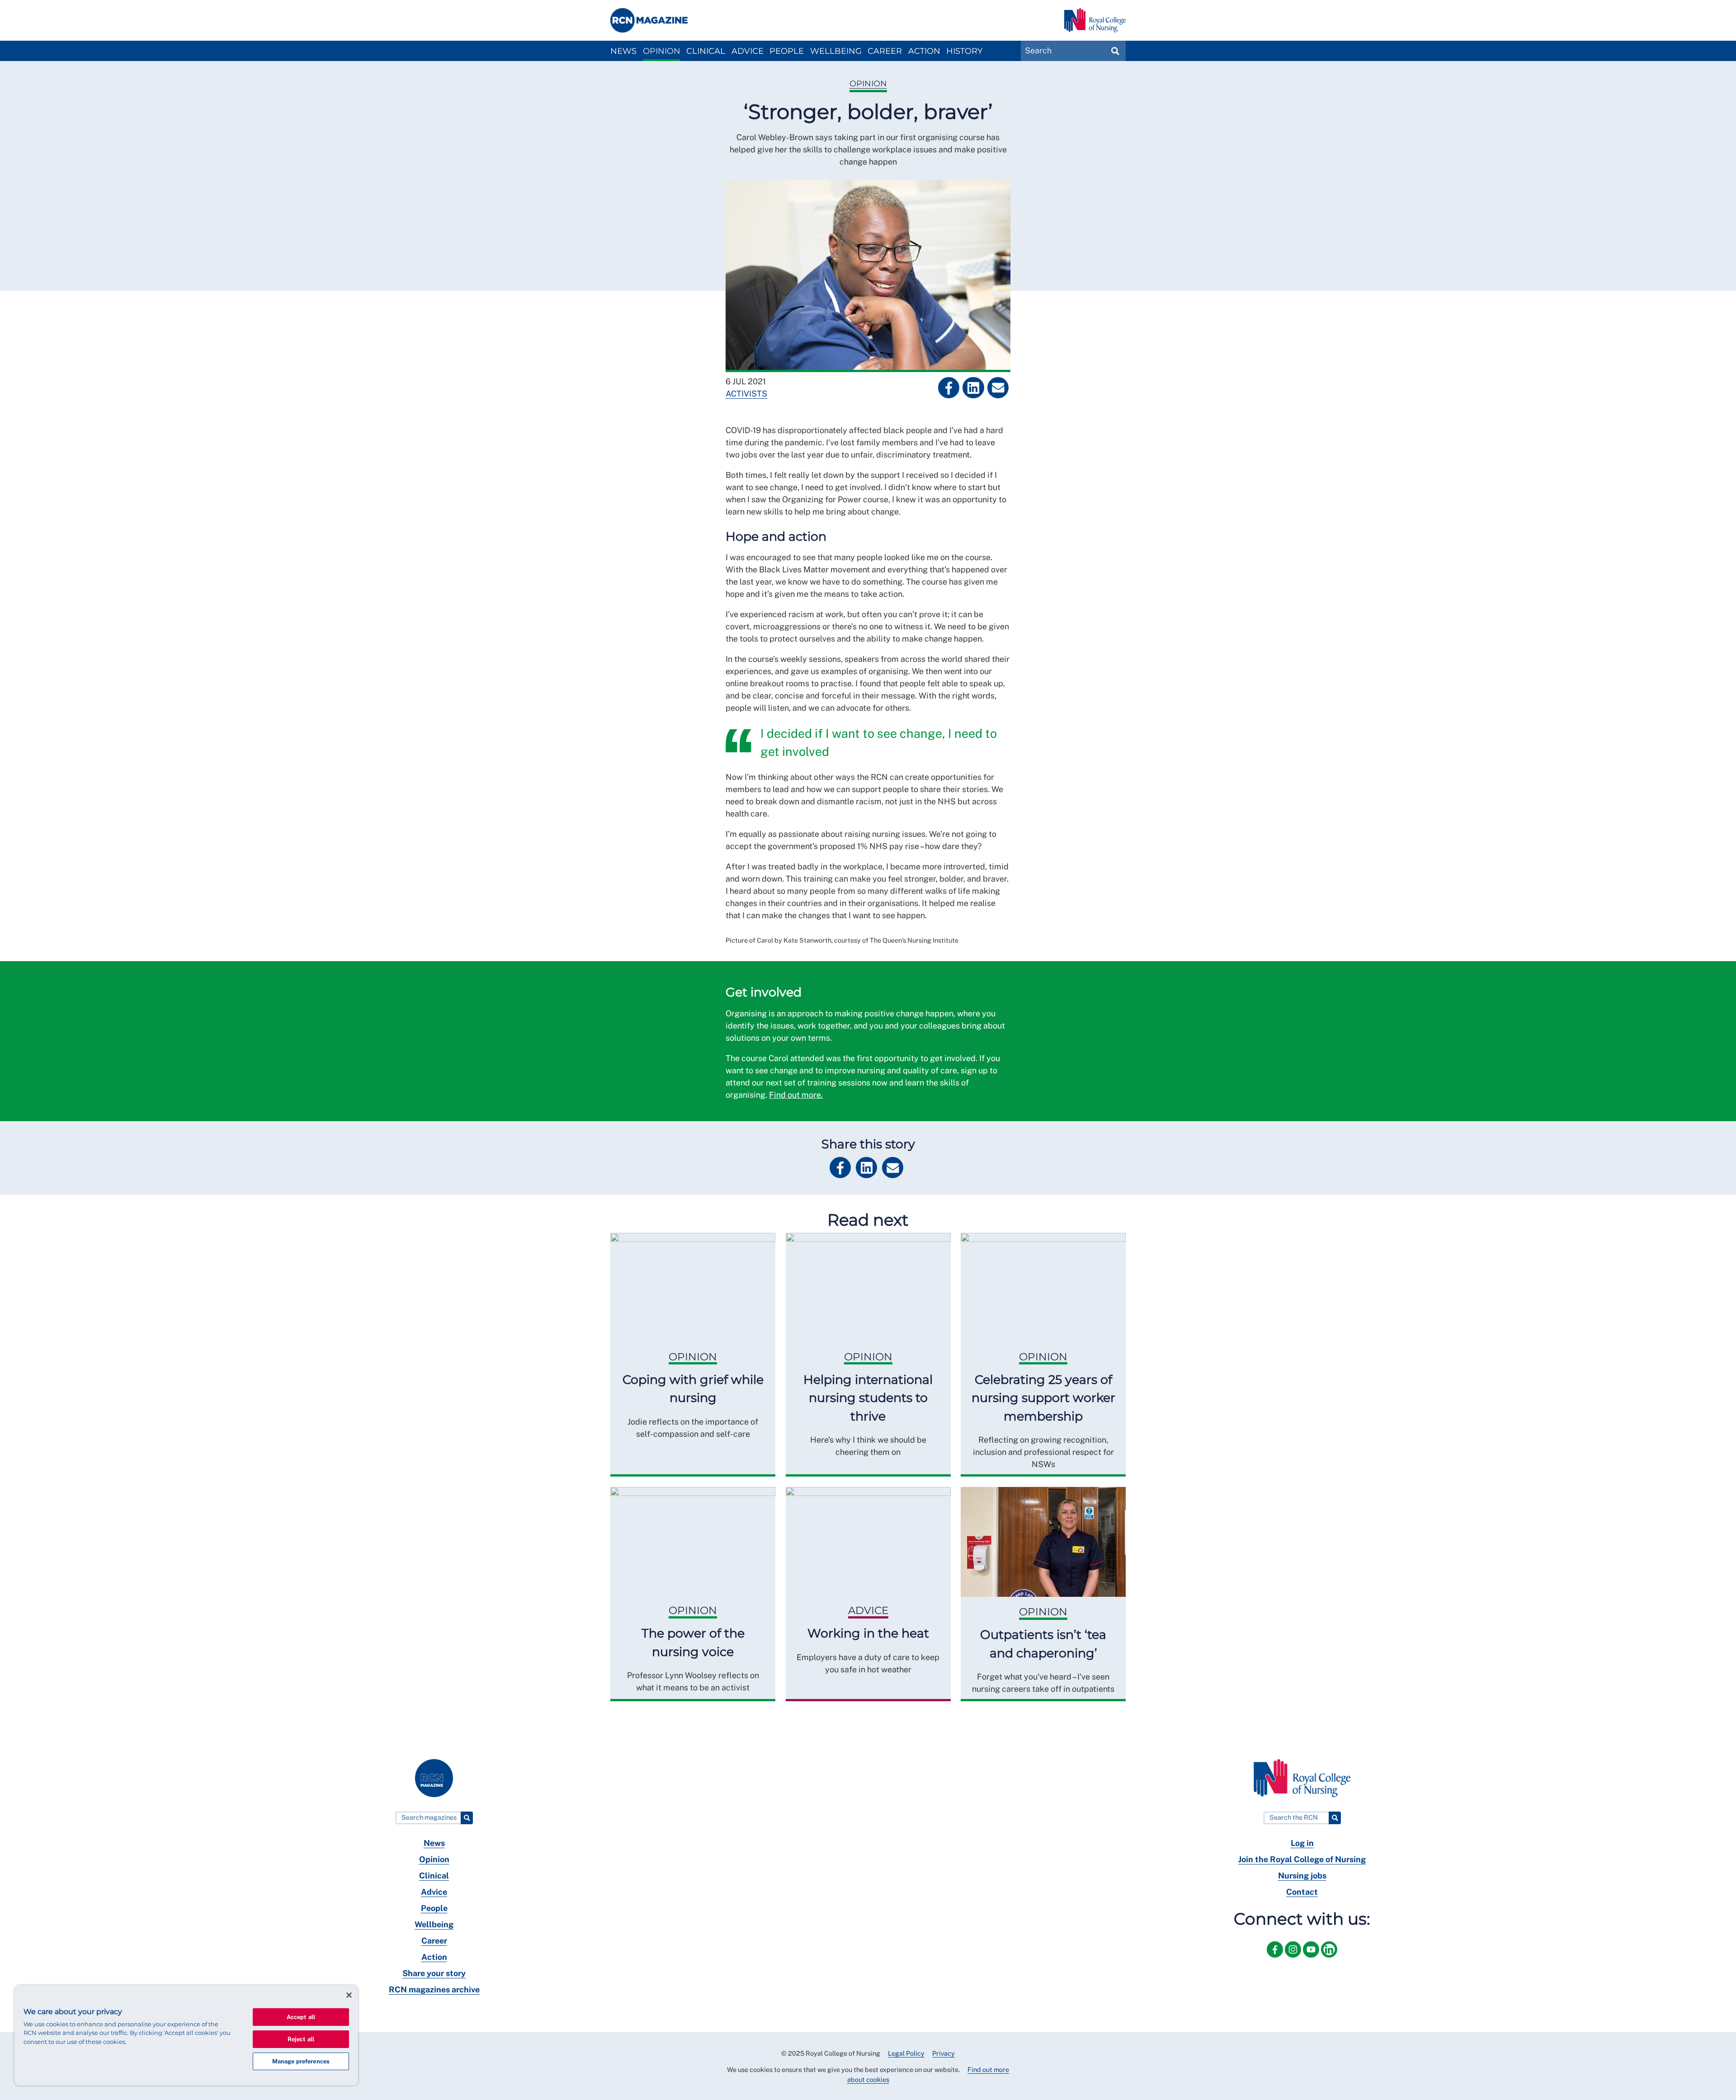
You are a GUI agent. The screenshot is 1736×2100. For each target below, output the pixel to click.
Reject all (301, 2039)
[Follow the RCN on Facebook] (1276, 1959)
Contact (1302, 1892)
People (787, 51)
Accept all (301, 2017)
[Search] (467, 1818)
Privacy (943, 2053)
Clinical (706, 51)
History (964, 51)
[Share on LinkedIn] (973, 388)
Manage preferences (301, 2061)
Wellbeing (836, 51)
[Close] (349, 1995)
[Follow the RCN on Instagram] (1294, 1959)
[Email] (998, 388)
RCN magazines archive (434, 1989)
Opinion (662, 51)
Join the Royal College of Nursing (1302, 1859)
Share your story (434, 1973)
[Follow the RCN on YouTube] (1312, 1959)
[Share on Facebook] (949, 388)
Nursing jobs (1302, 1876)
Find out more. (796, 1095)
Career (885, 51)
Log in (1302, 1843)
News (623, 51)
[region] (186, 2035)
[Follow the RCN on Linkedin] (1329, 1959)
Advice (748, 51)
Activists (746, 394)
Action (924, 51)
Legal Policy (906, 2053)
